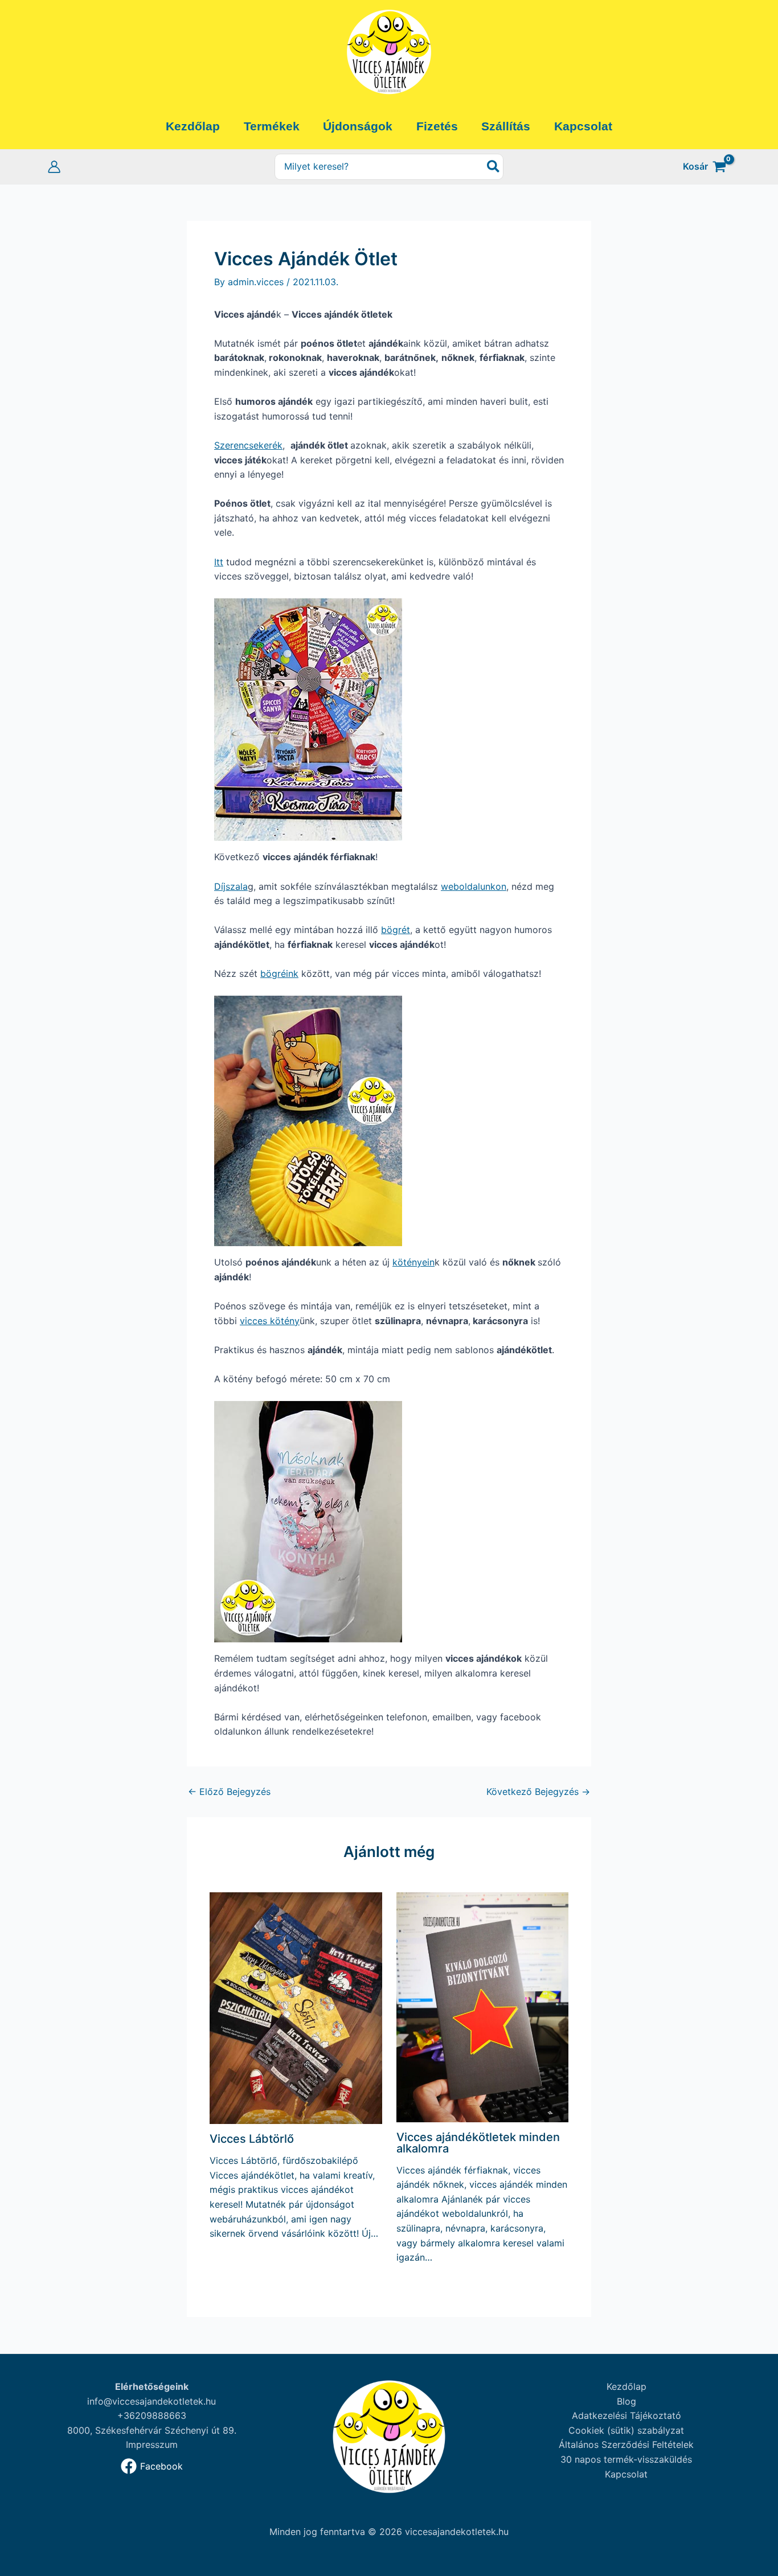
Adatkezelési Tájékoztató (627, 2415)
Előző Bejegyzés (229, 1792)
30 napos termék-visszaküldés (626, 2459)
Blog (627, 2401)
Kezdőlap (627, 2386)
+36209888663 (152, 2415)
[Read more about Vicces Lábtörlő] (296, 2007)
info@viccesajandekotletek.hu (151, 2401)
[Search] (494, 167)
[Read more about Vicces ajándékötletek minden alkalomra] (483, 2006)
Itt (219, 562)
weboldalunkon (474, 886)
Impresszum (152, 2444)
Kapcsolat (626, 2474)
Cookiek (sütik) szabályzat (626, 2430)
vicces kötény (270, 1321)
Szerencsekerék (248, 445)
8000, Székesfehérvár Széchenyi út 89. (152, 2430)
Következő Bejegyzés (538, 1792)
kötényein (413, 1262)
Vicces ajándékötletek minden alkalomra (478, 2143)
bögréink (279, 973)
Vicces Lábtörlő (252, 2139)
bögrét (396, 930)
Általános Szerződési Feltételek (626, 2444)
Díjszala (231, 886)
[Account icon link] (54, 167)
